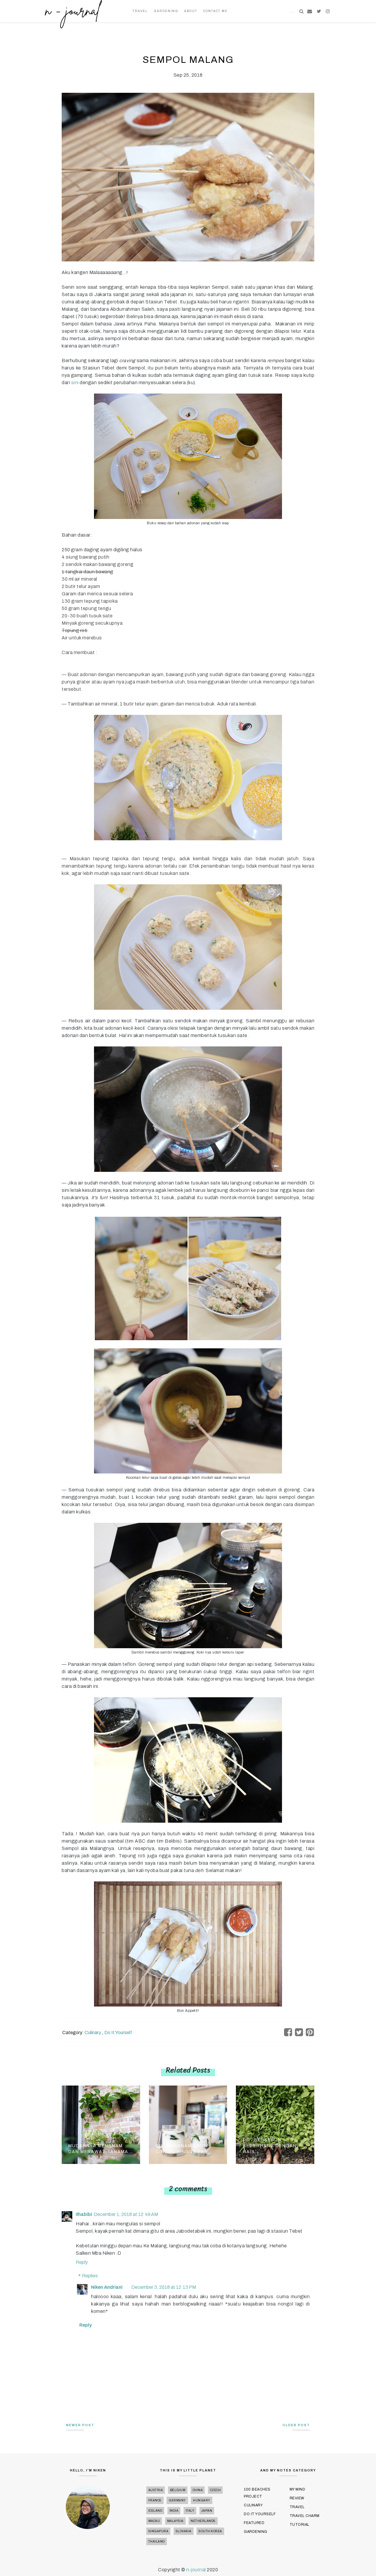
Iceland (155, 2511)
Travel (140, 11)
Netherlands (203, 2521)
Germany (177, 2500)
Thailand (157, 2541)
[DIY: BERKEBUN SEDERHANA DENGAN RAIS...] (275, 2124)
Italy (190, 2511)
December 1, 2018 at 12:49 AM (126, 2214)
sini (75, 383)
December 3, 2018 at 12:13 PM (164, 2287)
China (198, 2490)
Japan (207, 2511)
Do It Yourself (118, 2033)
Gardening (166, 11)
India (174, 2511)
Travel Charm (305, 2516)
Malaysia (175, 2521)
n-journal (197, 2570)
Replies (90, 2276)
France (155, 2500)
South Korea (210, 2531)
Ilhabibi (84, 2214)
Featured (254, 2523)
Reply (82, 2262)
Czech (215, 2490)
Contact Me (215, 11)
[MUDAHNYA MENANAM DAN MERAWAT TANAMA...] (101, 2124)
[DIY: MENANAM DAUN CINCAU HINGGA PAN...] (188, 2124)
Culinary (93, 2033)
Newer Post (80, 2425)
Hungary (202, 2500)
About (191, 11)
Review (297, 2498)
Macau (154, 2521)
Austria (156, 2490)
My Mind (298, 2489)
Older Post (296, 2425)
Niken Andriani (107, 2287)
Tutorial (299, 2525)
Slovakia (184, 2531)
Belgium (178, 2490)
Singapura (158, 2531)
